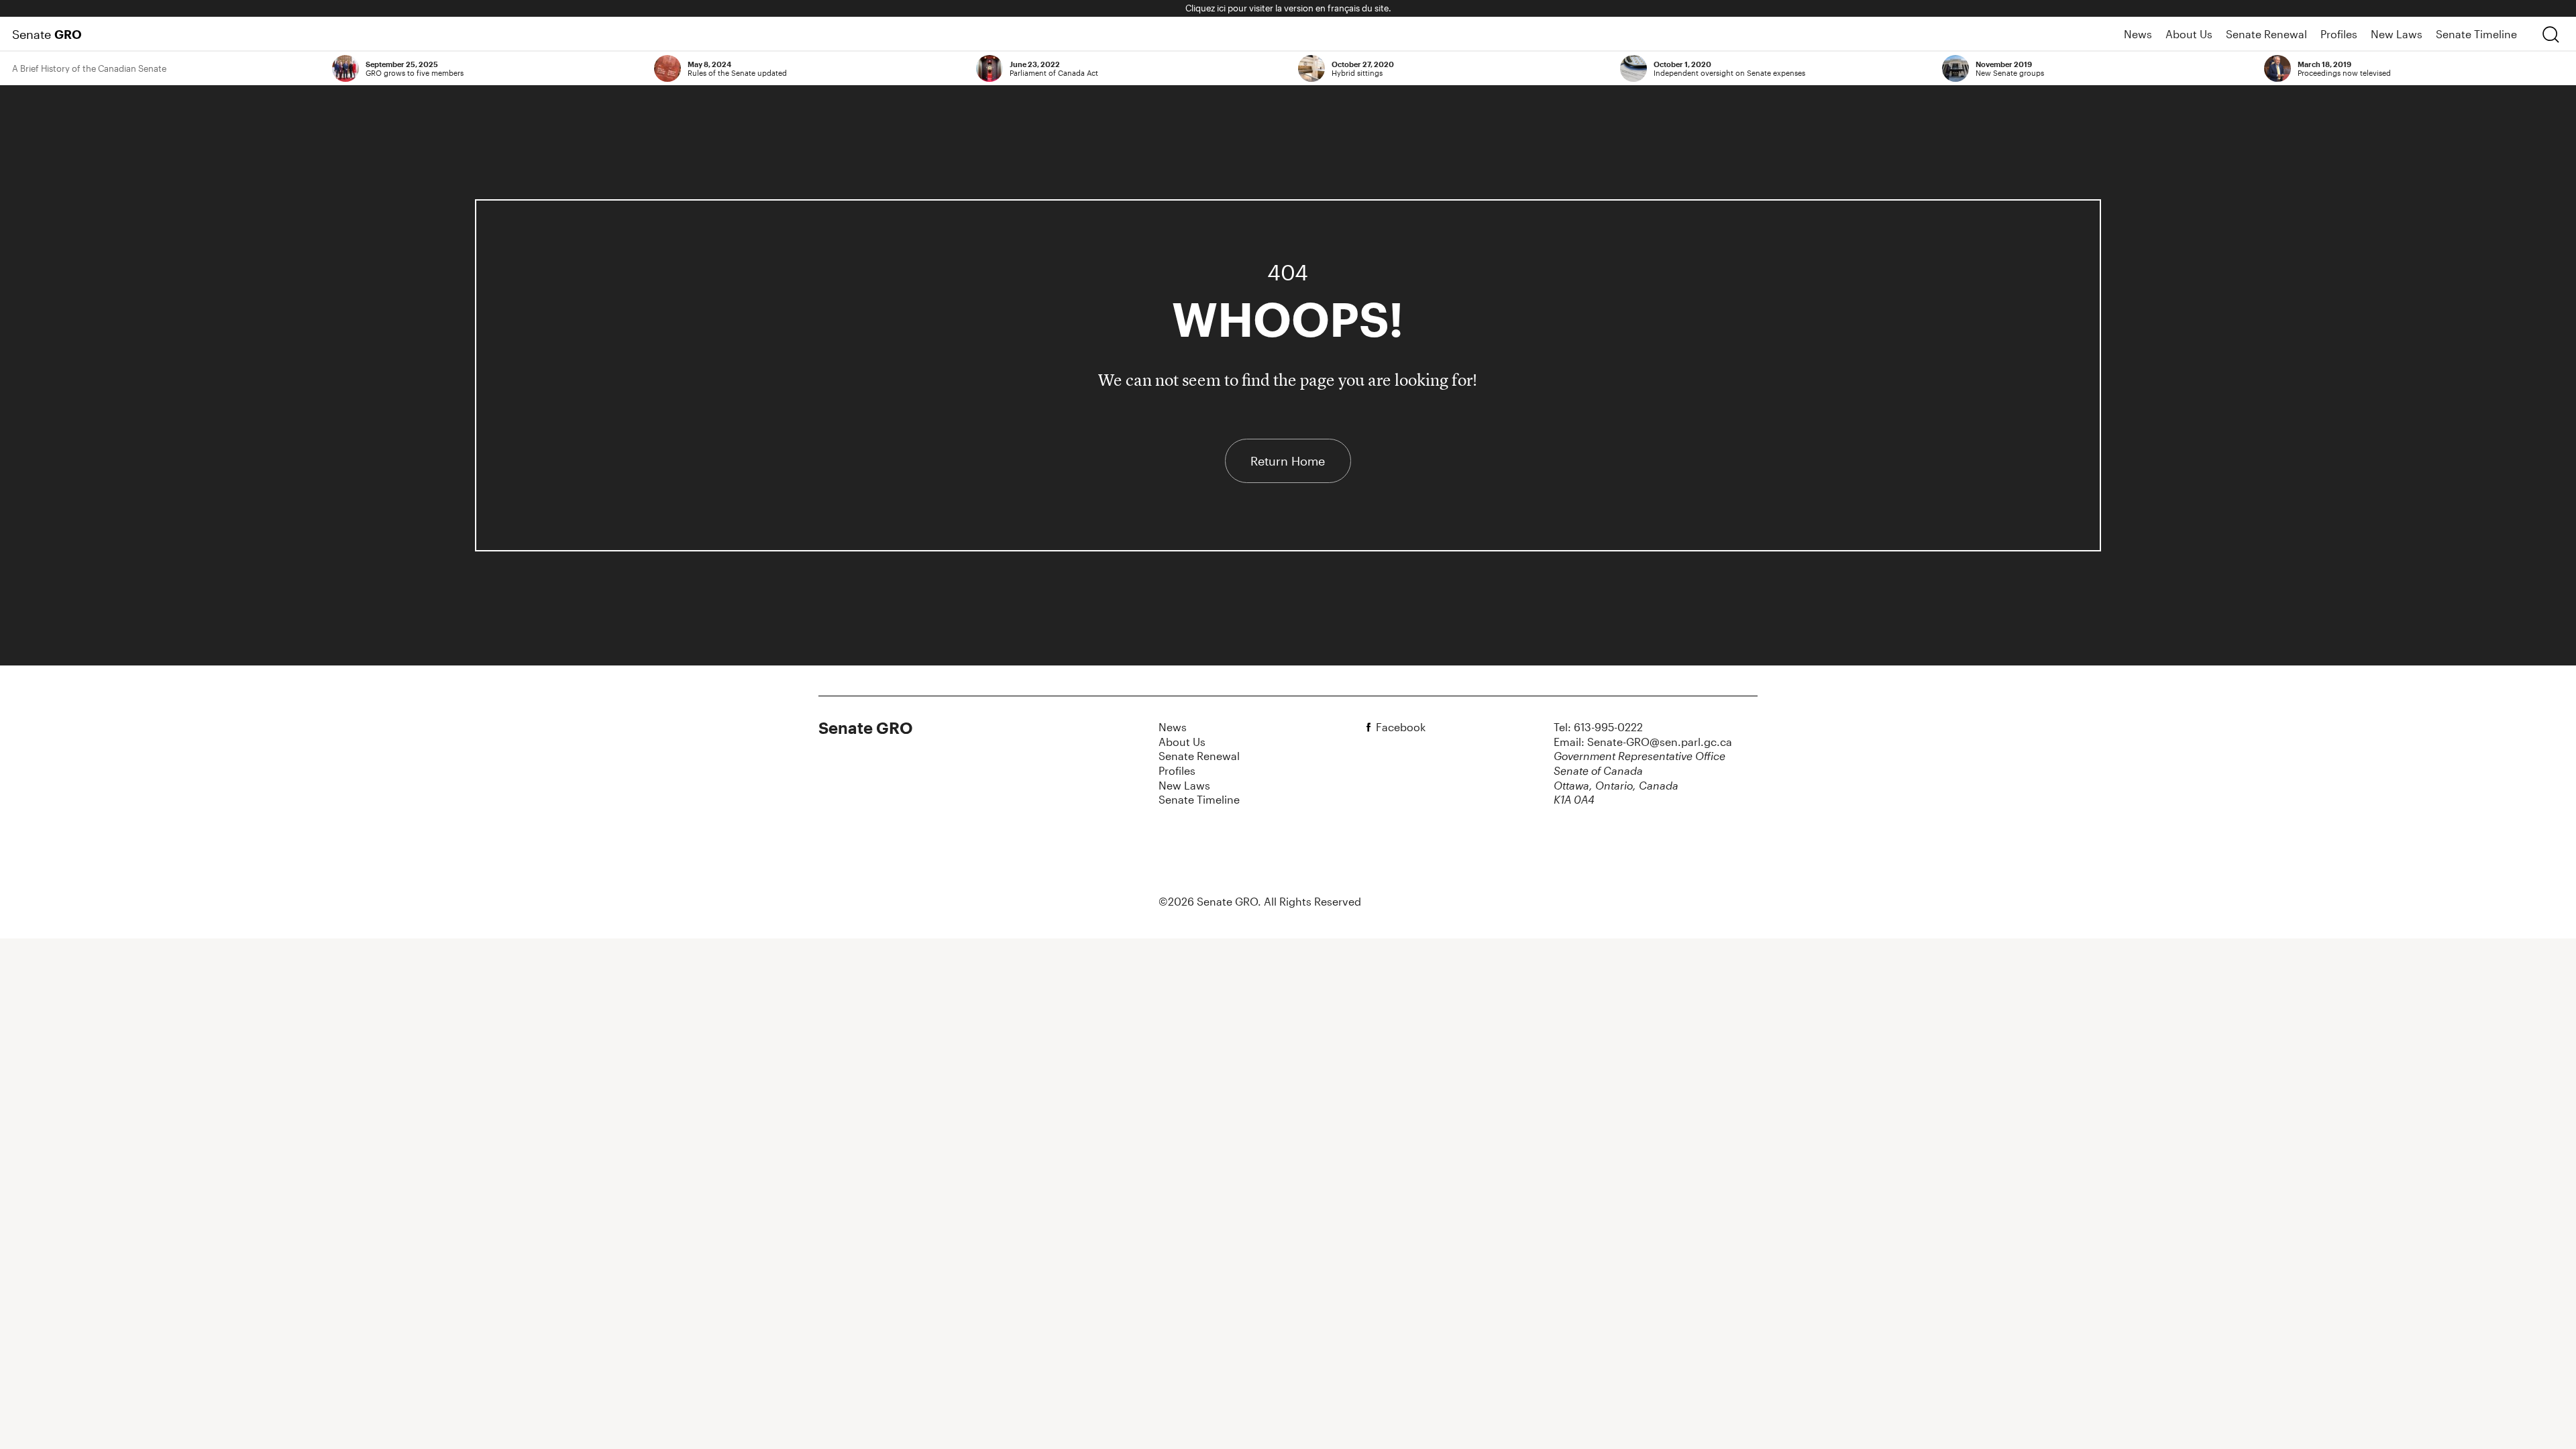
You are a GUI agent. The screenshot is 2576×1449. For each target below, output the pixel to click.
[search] (2551, 34)
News (2138, 34)
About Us (2189, 34)
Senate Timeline (2476, 34)
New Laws (2397, 34)
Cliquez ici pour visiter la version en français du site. (1288, 8)
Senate (47, 34)
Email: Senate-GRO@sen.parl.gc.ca (1643, 742)
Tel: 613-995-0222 (1598, 727)
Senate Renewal (2266, 34)
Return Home (1288, 461)
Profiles (2339, 34)
